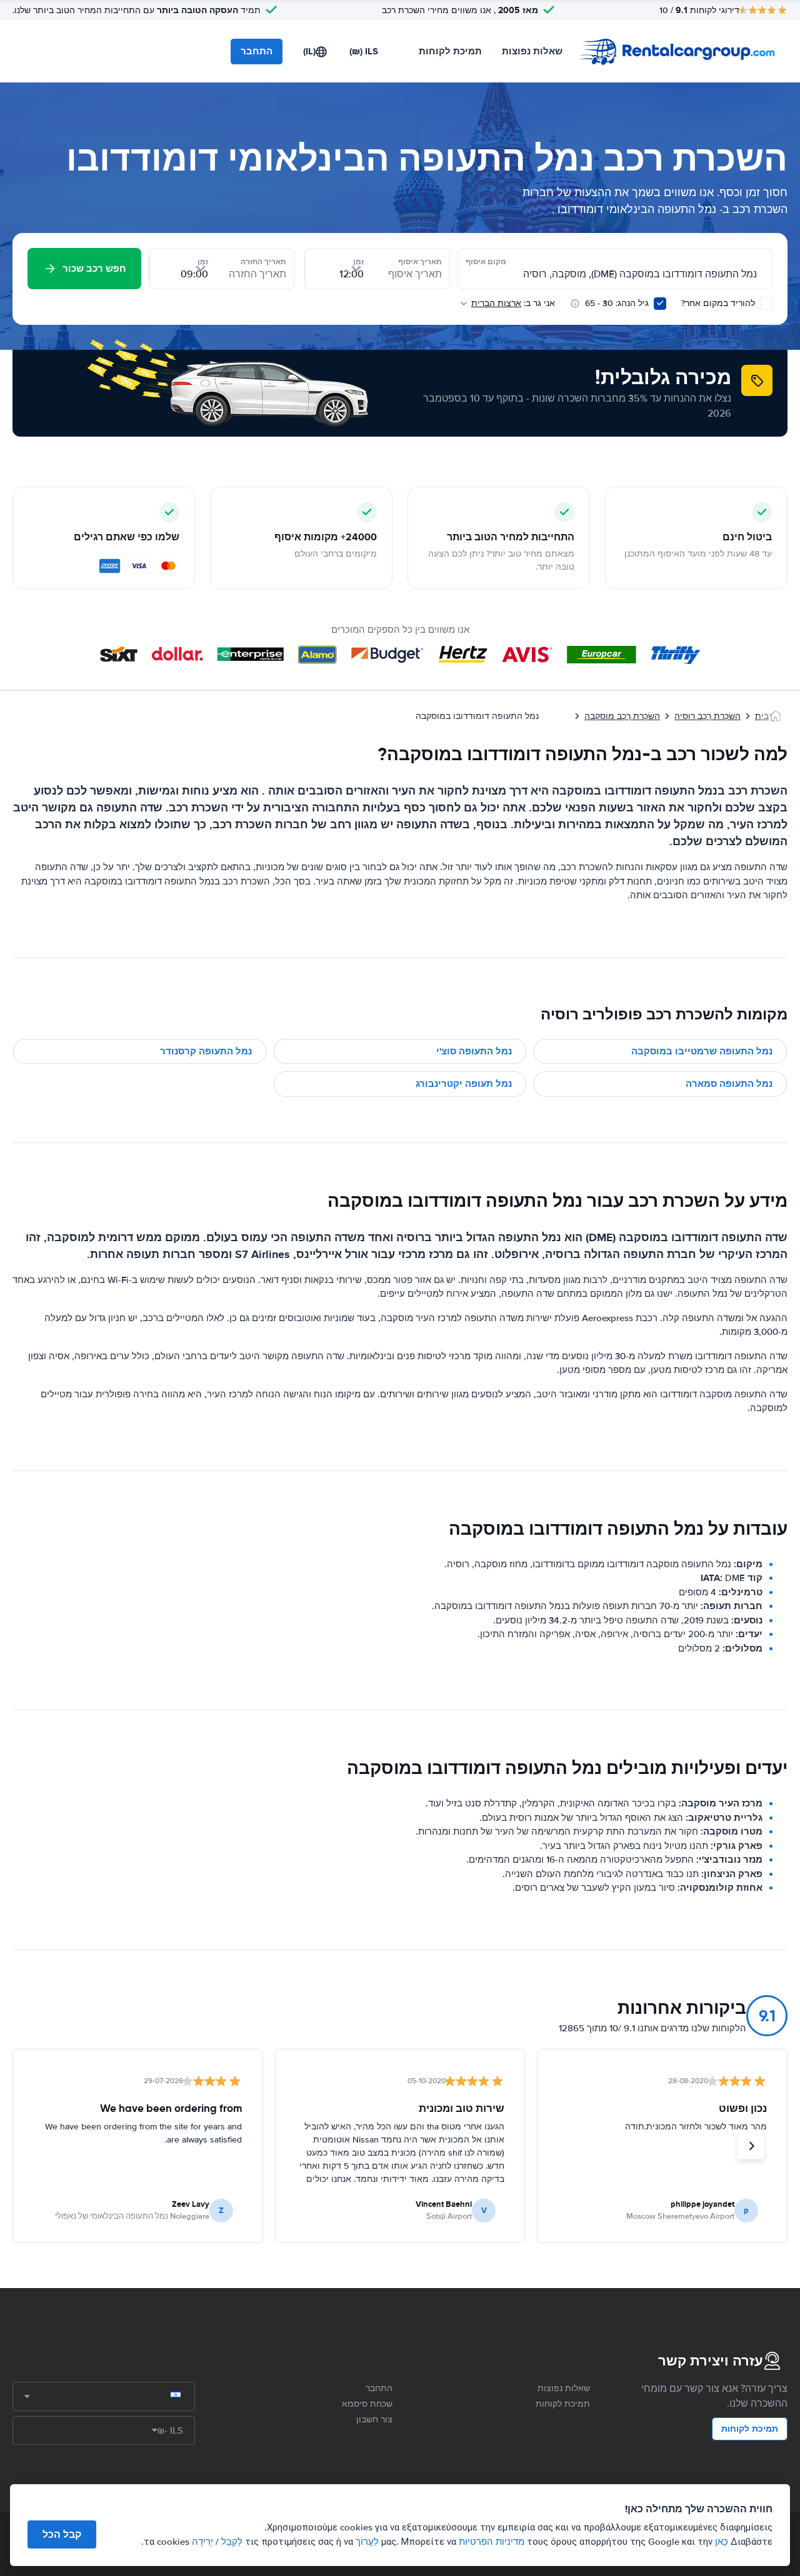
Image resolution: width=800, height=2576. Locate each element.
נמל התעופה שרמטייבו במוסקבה (702, 1051)
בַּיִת (762, 716)
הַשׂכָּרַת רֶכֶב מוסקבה (622, 716)
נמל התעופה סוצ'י (474, 1051)
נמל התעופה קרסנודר (206, 1051)
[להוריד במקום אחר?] (766, 304)
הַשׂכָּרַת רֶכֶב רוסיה (707, 716)
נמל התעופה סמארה (729, 1084)
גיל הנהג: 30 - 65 (617, 303)
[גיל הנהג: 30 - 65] (660, 304)
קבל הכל (62, 2534)
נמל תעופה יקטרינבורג (464, 1084)
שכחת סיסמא (367, 2404)
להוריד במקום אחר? (719, 303)
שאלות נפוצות (532, 51)
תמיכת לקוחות (450, 51)
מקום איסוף (486, 262)
